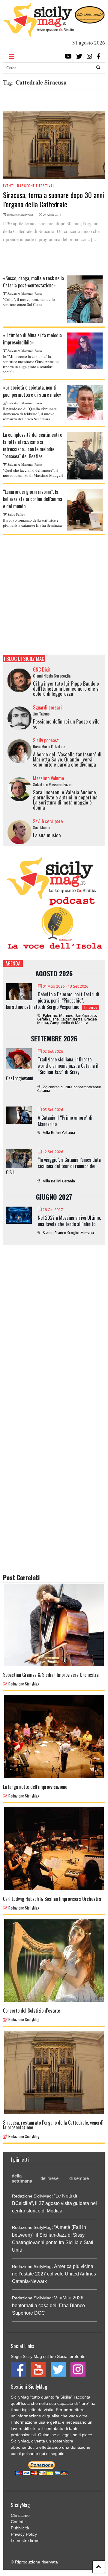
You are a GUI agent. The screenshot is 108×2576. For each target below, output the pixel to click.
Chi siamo (20, 2515)
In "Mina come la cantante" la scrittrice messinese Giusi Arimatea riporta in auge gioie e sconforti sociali (31, 364)
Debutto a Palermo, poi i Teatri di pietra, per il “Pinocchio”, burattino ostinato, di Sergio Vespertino (53, 1000)
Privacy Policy (24, 2534)
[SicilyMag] (39, 34)
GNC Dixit (42, 669)
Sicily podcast (46, 740)
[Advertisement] (54, 595)
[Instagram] (89, 56)
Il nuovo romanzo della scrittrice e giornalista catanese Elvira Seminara (32, 523)
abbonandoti (23, 2447)
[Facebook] (99, 56)
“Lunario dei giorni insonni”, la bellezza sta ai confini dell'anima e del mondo (33, 499)
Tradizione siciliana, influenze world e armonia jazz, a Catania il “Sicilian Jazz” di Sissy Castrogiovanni (52, 1069)
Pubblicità (20, 2528)
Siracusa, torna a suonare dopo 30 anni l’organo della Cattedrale (54, 199)
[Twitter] (79, 56)
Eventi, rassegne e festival (29, 186)
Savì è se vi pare (48, 821)
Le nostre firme (25, 2540)
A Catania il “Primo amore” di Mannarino (65, 1121)
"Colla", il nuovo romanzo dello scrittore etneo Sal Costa (29, 302)
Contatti (18, 2522)
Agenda (13, 963)
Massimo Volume (48, 778)
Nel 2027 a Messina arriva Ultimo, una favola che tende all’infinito (69, 1221)
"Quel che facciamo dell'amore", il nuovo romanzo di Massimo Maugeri (33, 473)
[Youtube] (68, 56)
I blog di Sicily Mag (24, 659)
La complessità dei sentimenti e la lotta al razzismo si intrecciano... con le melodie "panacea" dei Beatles (33, 445)
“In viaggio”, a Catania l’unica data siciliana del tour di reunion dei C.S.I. (53, 1166)
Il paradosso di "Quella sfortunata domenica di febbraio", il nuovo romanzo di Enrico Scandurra (30, 414)
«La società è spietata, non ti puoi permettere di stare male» (32, 391)
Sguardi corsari (47, 707)
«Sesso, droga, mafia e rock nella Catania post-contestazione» (33, 282)
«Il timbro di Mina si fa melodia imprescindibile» (32, 339)
